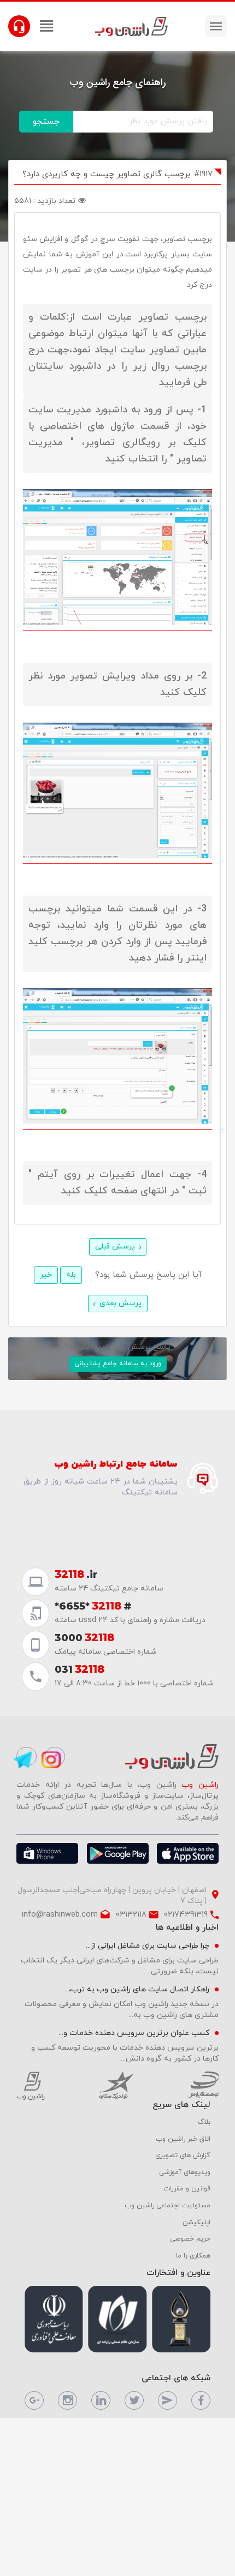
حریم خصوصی (190, 2239)
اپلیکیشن (196, 2223)
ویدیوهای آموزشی (185, 2172)
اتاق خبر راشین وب (183, 2139)
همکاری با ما (193, 2256)
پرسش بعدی (121, 1303)
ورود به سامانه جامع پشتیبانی (118, 1364)
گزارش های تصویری (183, 2155)
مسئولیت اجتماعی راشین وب (168, 2206)
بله (71, 1275)
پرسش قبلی (115, 1247)
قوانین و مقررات (187, 2189)
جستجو (46, 122)
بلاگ (204, 2122)
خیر (46, 1275)
